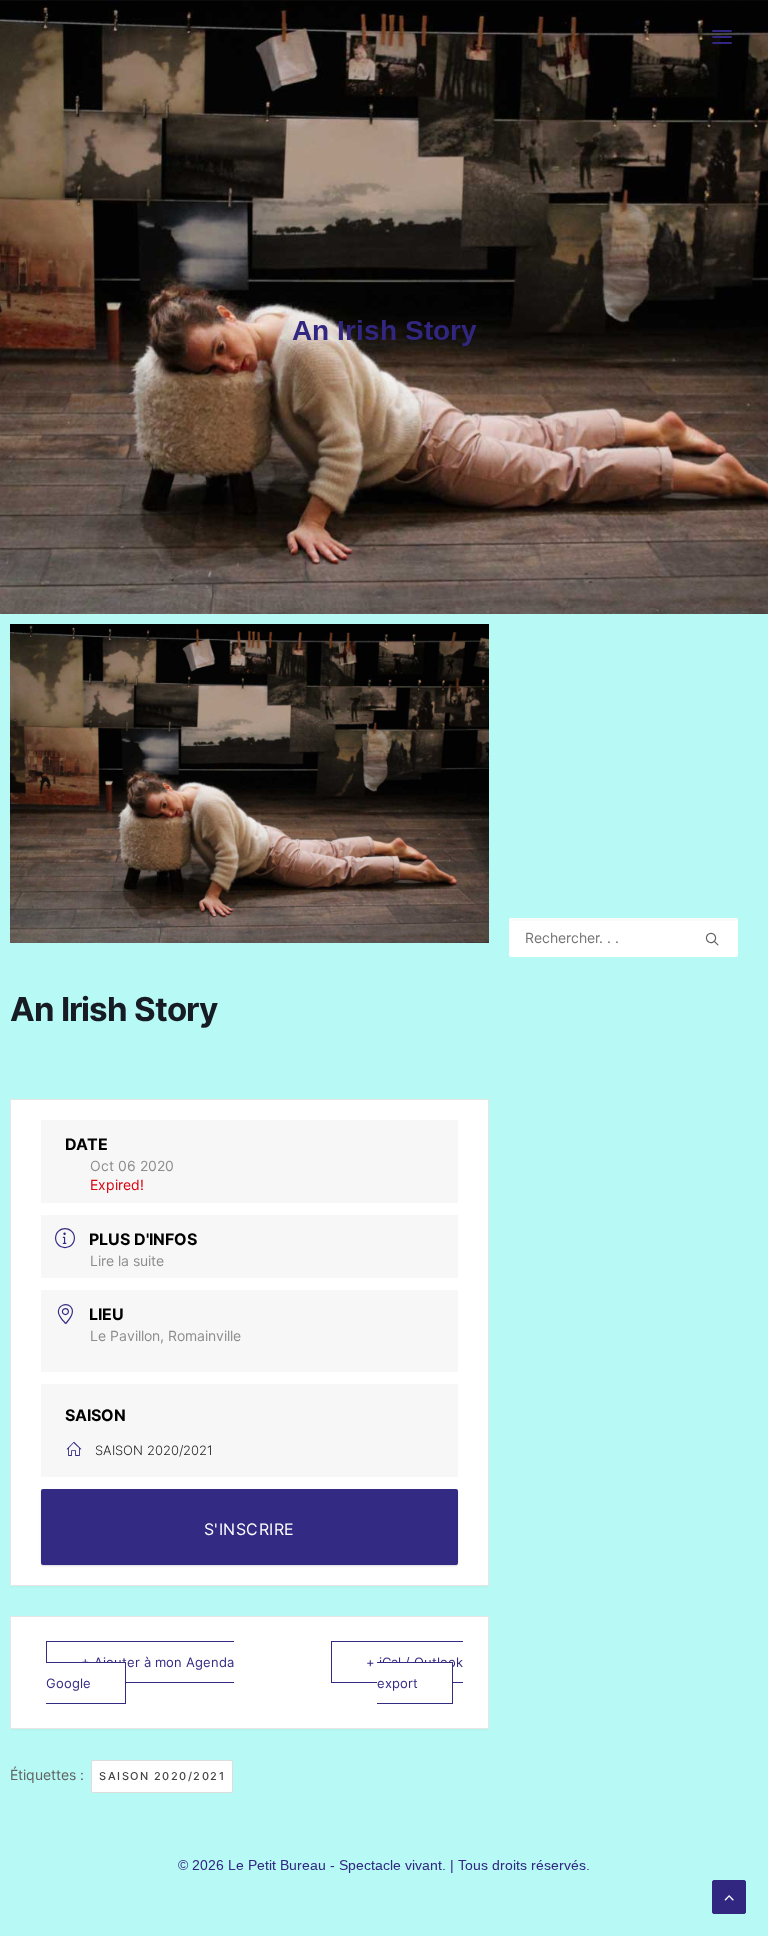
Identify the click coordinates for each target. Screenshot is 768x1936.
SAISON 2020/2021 (162, 1776)
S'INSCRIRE (249, 1529)
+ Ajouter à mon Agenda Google (140, 1672)
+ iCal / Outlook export (414, 1672)
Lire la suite (127, 1260)
